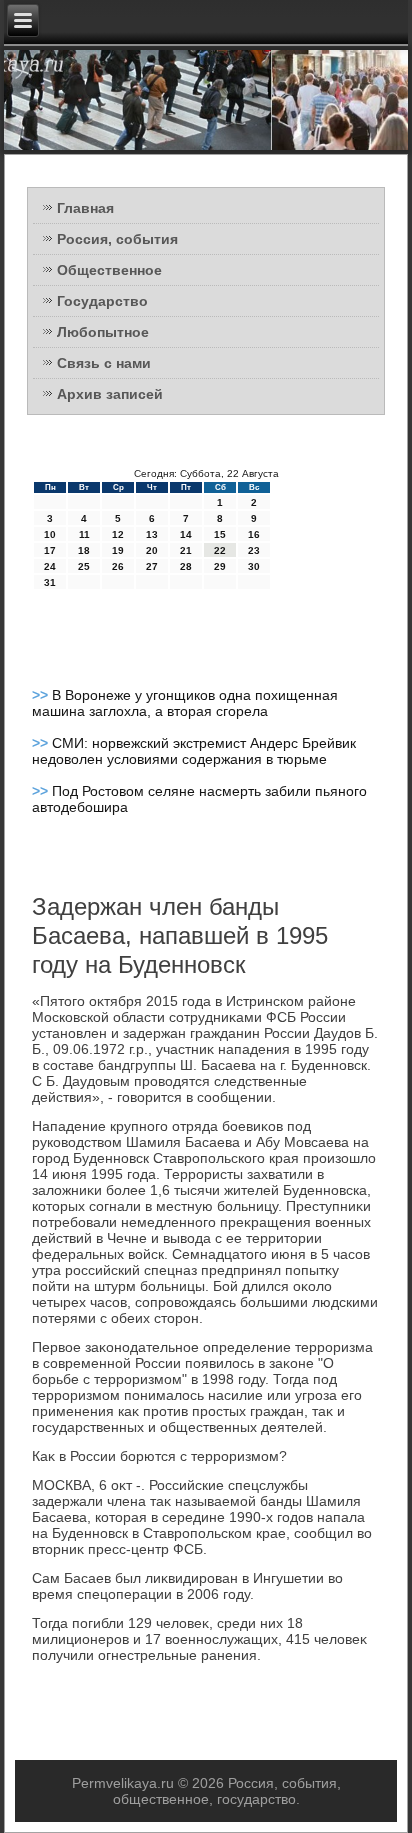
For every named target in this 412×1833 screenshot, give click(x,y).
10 (50, 534)
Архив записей (110, 394)
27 (152, 566)
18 (84, 550)
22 (220, 550)
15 (220, 534)
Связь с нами (104, 363)
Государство (102, 301)
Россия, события (117, 239)
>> (42, 695)
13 (152, 534)
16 (254, 534)
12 (118, 534)
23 (254, 550)
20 (152, 550)
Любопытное (103, 332)
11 (84, 534)
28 (186, 566)
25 (84, 566)
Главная (85, 208)
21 (186, 550)
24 (50, 566)
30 (254, 566)
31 (50, 582)
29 (220, 566)
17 (50, 550)
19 (118, 550)
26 (118, 566)
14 (186, 534)
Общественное (109, 270)
